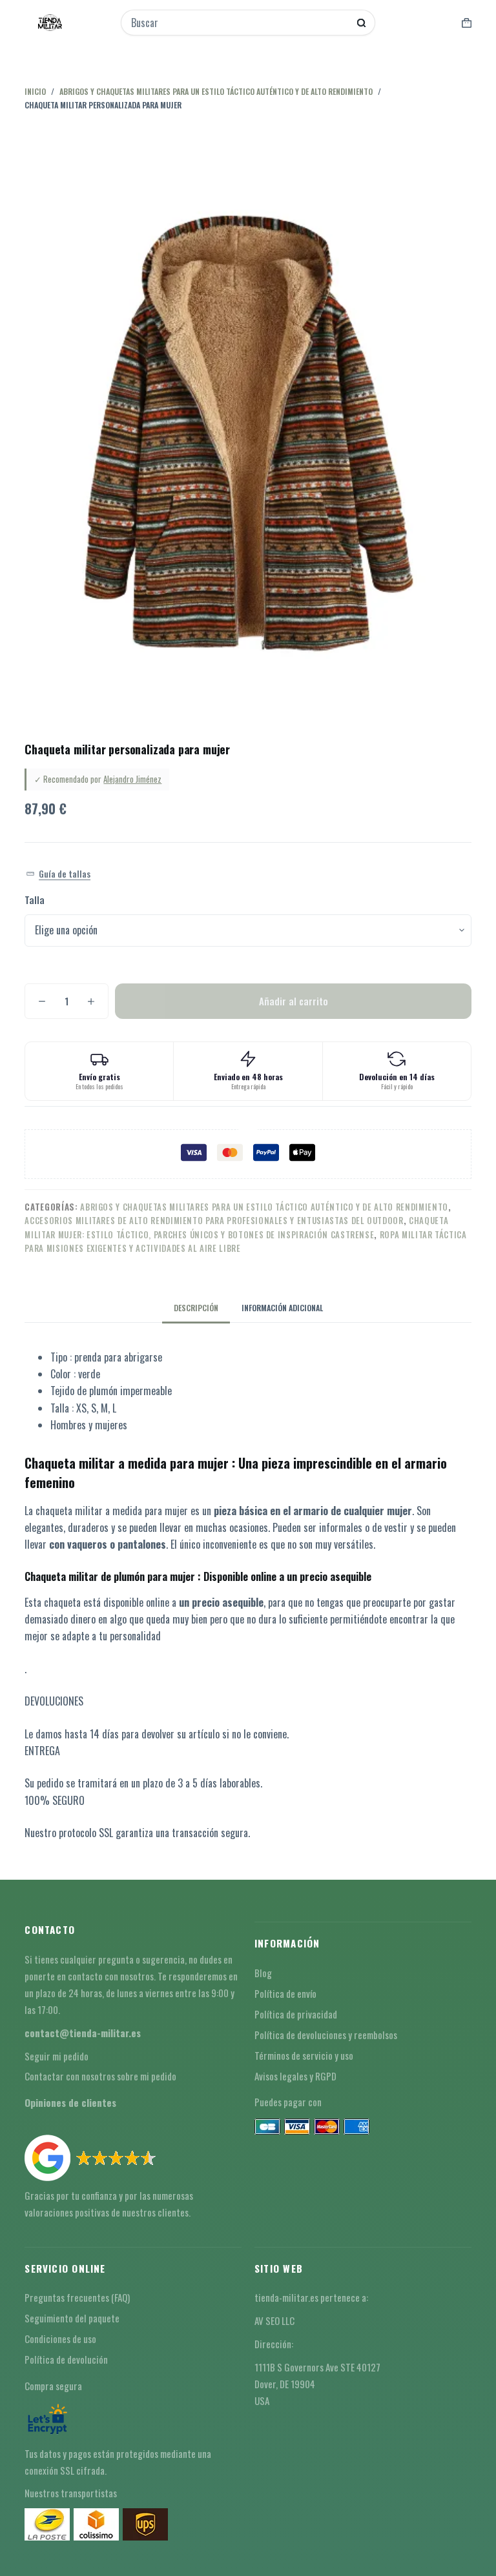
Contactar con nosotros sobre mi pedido (100, 2076)
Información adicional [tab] (282, 1308)
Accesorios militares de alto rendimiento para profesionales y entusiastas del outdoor (214, 1220)
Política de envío (285, 1993)
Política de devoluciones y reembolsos (326, 2035)
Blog (263, 1973)
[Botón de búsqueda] (361, 23)
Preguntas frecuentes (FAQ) (77, 2297)
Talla (35, 900)
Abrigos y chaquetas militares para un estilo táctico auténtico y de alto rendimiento (264, 1207)
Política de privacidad (296, 2014)
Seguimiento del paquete (72, 2318)
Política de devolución (66, 2359)
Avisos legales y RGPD (295, 2076)
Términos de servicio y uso (304, 2055)
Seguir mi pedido (57, 2056)
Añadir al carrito (294, 1001)
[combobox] (240, 23)
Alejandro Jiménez (132, 779)
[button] (58, 874)
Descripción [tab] (196, 1308)
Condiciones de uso (60, 2339)
